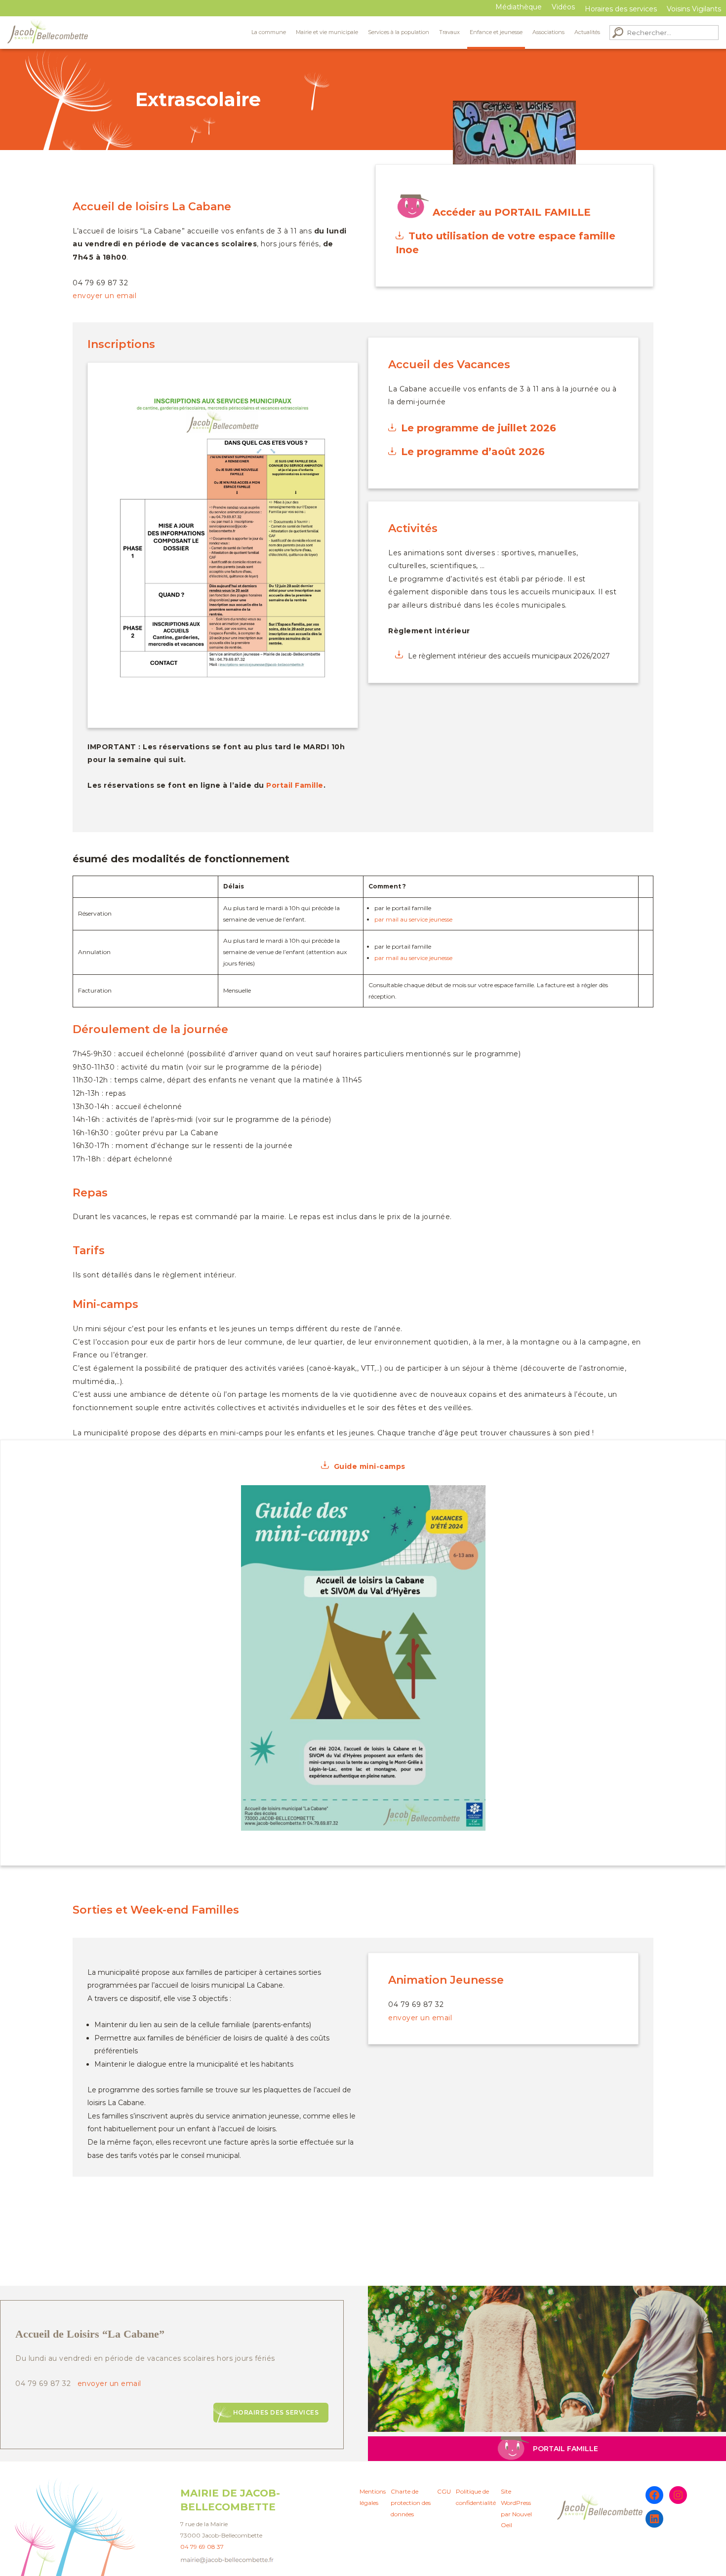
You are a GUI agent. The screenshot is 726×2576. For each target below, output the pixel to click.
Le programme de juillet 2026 (479, 428)
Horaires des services (276, 2412)
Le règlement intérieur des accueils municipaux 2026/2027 (509, 656)
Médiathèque (519, 7)
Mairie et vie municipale (327, 32)
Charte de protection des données (411, 2503)
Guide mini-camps (370, 1466)
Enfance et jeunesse (496, 32)
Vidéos (563, 7)
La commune (269, 32)
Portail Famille (295, 785)
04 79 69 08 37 (202, 2547)
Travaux (449, 32)
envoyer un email (104, 296)
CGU (444, 2491)
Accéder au (512, 212)
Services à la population (399, 32)
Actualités (587, 32)
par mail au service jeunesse (413, 919)
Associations (548, 32)
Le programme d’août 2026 (473, 452)
